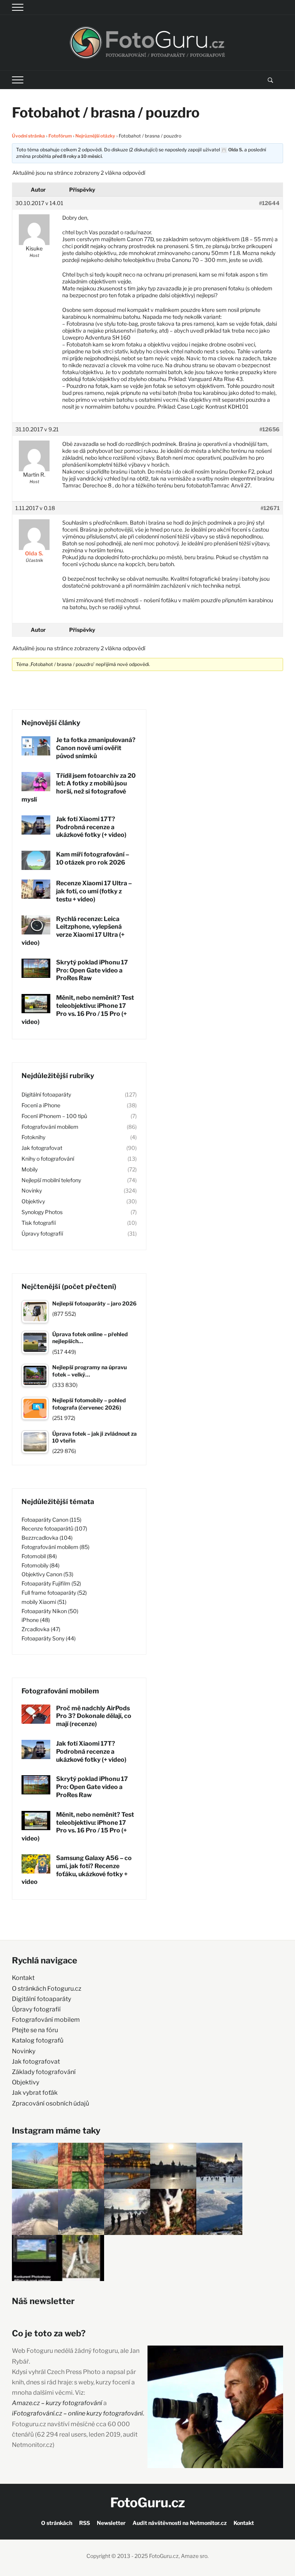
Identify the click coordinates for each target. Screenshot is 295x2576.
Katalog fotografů (38, 2040)
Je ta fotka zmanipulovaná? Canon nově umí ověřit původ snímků (96, 748)
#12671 (270, 508)
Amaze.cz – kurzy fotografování (58, 2403)
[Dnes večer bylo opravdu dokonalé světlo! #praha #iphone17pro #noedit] (127, 2166)
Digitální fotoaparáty (46, 1094)
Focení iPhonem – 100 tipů (54, 1116)
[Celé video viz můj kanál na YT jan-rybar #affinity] (35, 2258)
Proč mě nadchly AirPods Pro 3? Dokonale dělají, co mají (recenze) (94, 1716)
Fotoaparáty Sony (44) (49, 1638)
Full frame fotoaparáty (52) (54, 1593)
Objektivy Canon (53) (47, 1574)
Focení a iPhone (41, 1105)
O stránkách (57, 2523)
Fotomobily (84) (41, 1565)
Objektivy (33, 1201)
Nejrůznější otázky (95, 136)
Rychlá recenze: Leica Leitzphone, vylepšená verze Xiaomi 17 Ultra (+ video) (73, 931)
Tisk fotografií (39, 1223)
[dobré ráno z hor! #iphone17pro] (81, 2212)
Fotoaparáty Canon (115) (51, 1520)
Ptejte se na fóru (35, 2030)
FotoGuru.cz (148, 2502)
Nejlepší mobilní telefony (51, 1180)
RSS (85, 2523)
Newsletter (111, 2523)
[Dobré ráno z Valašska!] (35, 2166)
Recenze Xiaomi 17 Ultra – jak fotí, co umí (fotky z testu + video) (94, 891)
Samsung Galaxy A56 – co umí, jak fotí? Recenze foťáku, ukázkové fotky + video (77, 1870)
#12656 (269, 429)
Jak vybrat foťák (35, 2093)
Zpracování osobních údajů (51, 2103)
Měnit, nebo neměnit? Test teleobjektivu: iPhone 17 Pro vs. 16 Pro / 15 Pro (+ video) (78, 1010)
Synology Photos (42, 1212)
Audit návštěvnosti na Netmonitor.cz (180, 2523)
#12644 (269, 203)
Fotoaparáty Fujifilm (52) (51, 1583)
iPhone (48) (36, 1620)
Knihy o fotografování (48, 1159)
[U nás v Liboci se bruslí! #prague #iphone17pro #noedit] (219, 2166)
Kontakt (23, 1978)
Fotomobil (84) (39, 1556)
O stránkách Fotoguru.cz (47, 1989)
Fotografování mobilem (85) (56, 1547)
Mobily (30, 1169)
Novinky (32, 1190)
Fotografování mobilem (50, 1127)
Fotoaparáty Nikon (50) (50, 1611)
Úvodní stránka (28, 136)
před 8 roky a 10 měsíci (77, 156)
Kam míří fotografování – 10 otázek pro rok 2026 (93, 858)
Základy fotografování (44, 2072)
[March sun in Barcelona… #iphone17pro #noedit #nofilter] (81, 2166)
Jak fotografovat (42, 1148)
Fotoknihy (33, 1137)
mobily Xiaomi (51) (44, 1602)
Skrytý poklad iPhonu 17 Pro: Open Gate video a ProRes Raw (92, 970)
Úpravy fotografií (42, 1233)
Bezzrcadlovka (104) (47, 1538)
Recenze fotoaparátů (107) (54, 1528)
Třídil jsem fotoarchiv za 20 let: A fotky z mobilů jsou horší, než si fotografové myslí (79, 788)
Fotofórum (60, 136)
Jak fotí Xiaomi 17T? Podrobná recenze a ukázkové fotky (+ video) (91, 827)
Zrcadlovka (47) (41, 1629)
